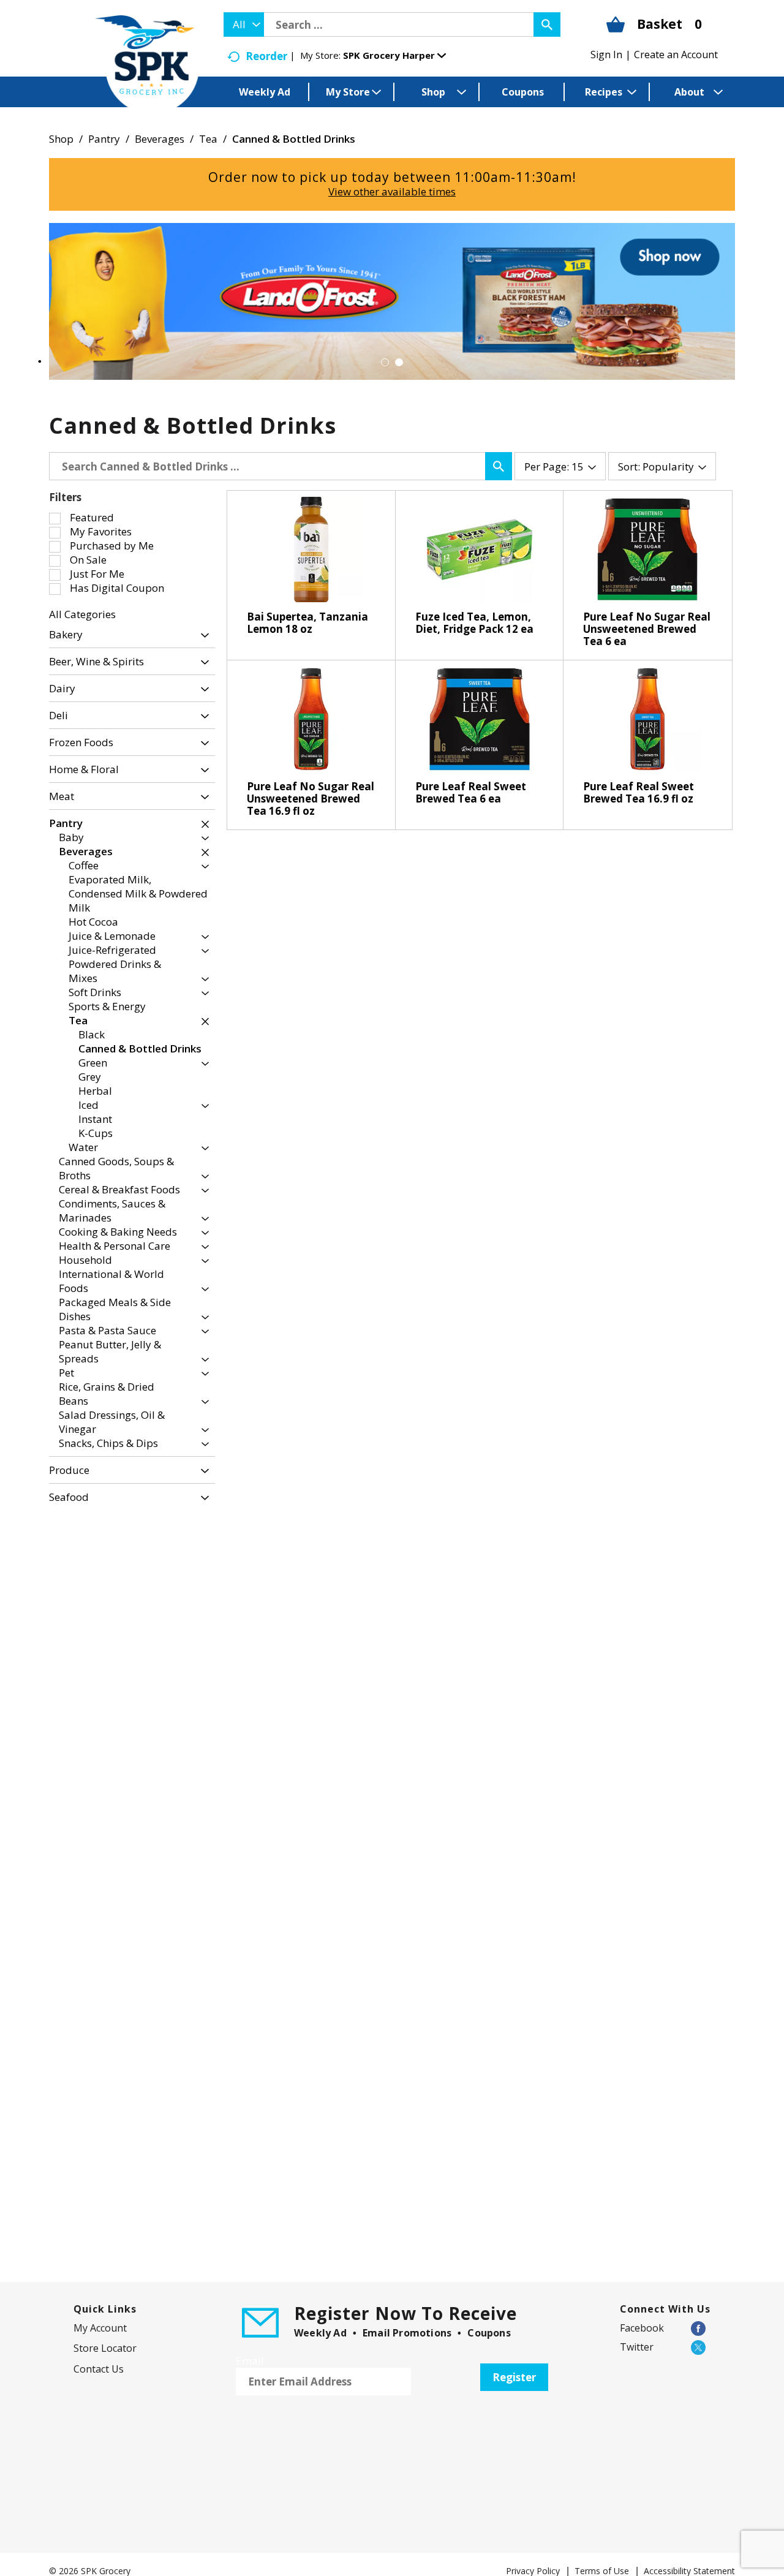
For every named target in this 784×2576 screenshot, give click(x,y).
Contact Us (99, 2369)
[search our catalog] (547, 25)
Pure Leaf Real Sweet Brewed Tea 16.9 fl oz (639, 792)
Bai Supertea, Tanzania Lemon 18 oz (307, 623)
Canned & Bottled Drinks (294, 139)
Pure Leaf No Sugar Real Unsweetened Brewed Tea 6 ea (647, 629)
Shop (61, 139)
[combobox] (244, 25)
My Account (100, 2328)
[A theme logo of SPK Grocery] (147, 65)
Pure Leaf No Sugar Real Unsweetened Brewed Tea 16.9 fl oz (311, 799)
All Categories (82, 614)
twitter (637, 2347)
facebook (642, 2328)
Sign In (606, 55)
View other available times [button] (392, 191)
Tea (208, 139)
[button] (394, 55)
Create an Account (676, 55)
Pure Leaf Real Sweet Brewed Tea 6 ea (471, 792)
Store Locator (105, 2348)
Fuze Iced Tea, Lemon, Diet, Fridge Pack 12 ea (474, 623)
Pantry (104, 139)
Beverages (160, 139)
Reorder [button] (266, 56)
